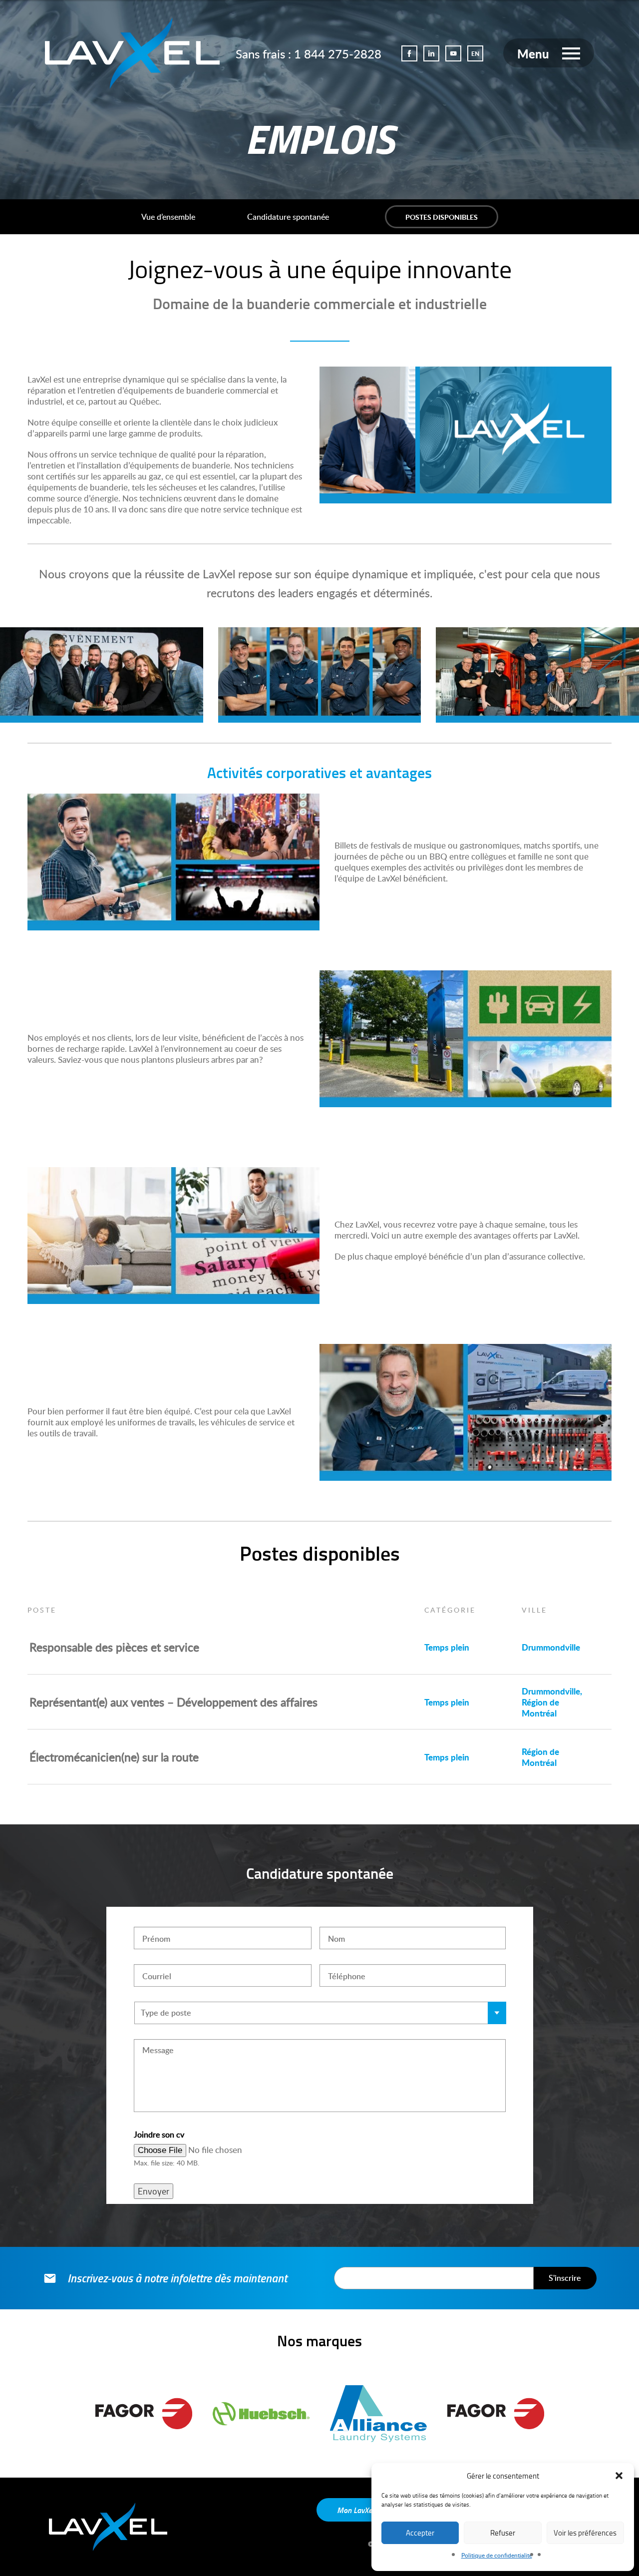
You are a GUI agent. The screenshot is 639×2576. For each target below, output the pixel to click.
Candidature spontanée (288, 217)
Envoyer (154, 2191)
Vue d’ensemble (168, 217)
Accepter (420, 2533)
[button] (619, 2476)
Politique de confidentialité (497, 2555)
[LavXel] (132, 51)
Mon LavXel (356, 2510)
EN (475, 54)
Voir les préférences (585, 2533)
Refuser (503, 2533)
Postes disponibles (442, 217)
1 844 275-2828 (338, 54)
